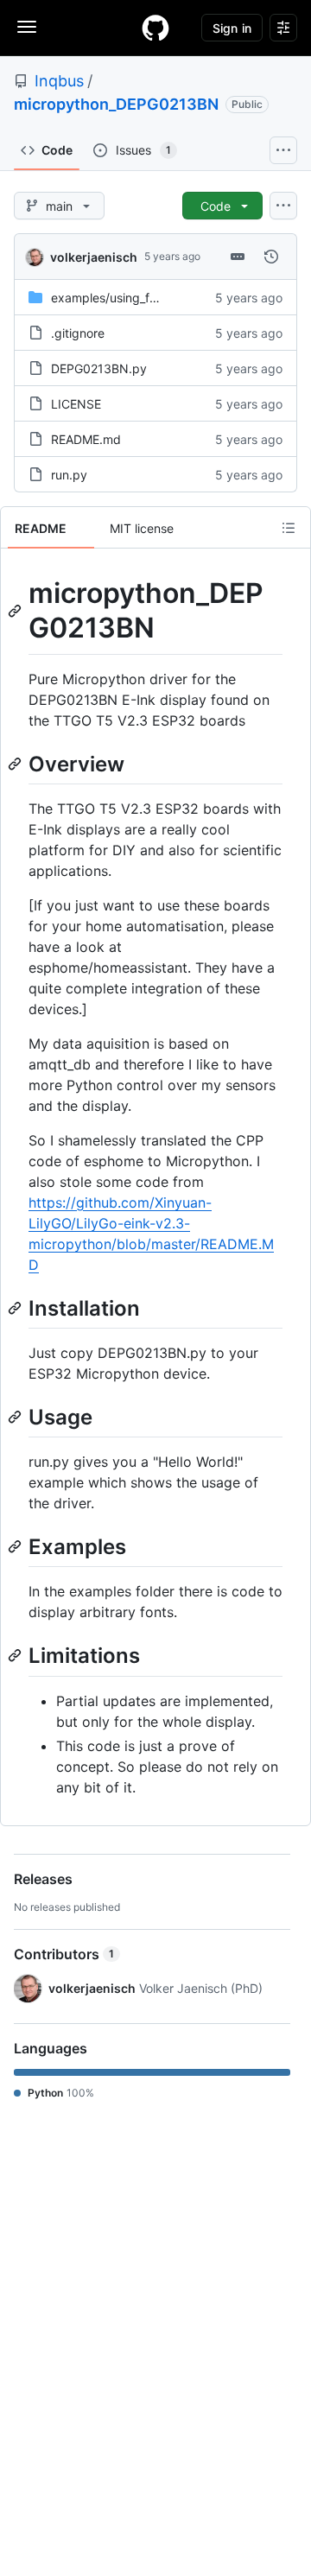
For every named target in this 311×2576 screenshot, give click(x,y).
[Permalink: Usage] (16, 1417)
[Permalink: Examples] (16, 1546)
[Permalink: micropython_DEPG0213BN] (16, 611)
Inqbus (59, 81)
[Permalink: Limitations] (16, 1656)
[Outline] (289, 528)
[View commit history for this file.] (271, 257)
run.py (69, 475)
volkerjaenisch (94, 257)
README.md (86, 439)
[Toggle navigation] (27, 27)
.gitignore (78, 333)
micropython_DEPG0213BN (116, 104)
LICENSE (76, 404)
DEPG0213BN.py (99, 368)
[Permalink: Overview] (16, 764)
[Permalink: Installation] (16, 1308)
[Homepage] (155, 28)
